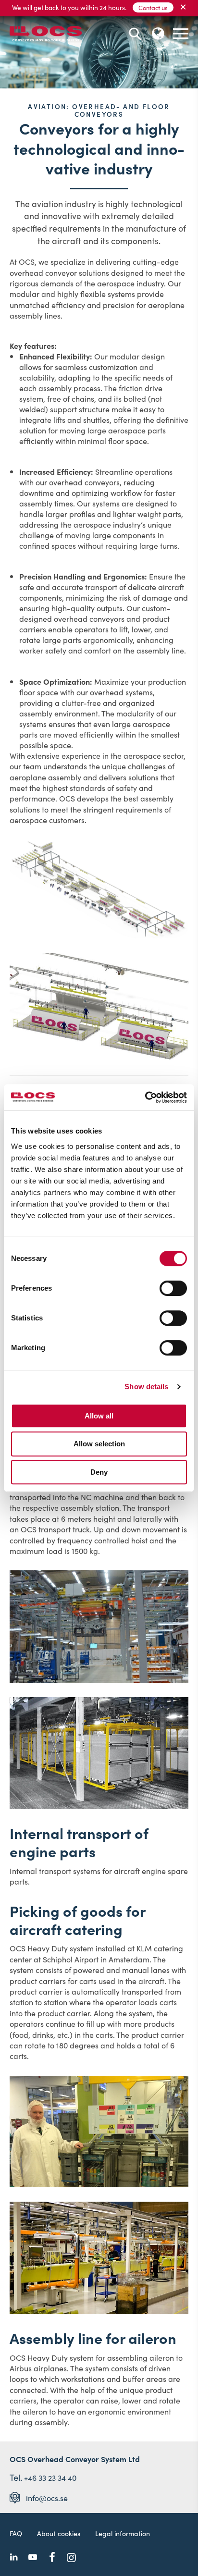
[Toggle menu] (181, 34)
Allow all (99, 1416)
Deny (99, 1472)
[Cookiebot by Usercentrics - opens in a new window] (145, 1097)
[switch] (173, 1288)
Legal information (123, 2533)
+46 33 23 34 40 (50, 2477)
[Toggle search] (135, 34)
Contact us (153, 7)
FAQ (16, 2533)
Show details (146, 1387)
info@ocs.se (47, 2498)
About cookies (59, 2533)
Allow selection (99, 1444)
